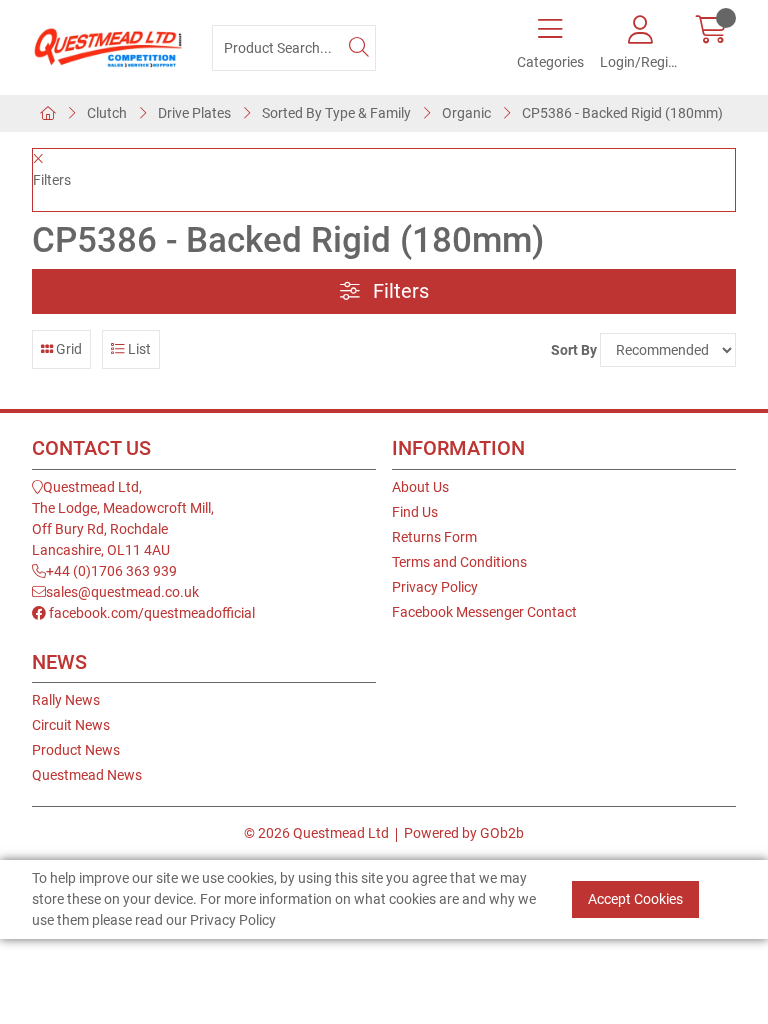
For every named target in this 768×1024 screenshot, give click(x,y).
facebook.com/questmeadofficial (150, 613)
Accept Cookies (635, 899)
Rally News (66, 700)
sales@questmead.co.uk (122, 592)
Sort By (574, 350)
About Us (420, 487)
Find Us (415, 512)
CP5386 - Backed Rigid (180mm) (622, 113)
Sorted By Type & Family (336, 113)
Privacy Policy (435, 587)
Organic (466, 113)
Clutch (107, 113)
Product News (76, 750)
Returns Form (434, 537)
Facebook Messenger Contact (484, 612)
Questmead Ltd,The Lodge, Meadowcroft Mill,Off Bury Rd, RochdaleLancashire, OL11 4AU (123, 518)
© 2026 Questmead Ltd (316, 833)
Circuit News (71, 725)
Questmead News (87, 775)
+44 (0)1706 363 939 (111, 571)
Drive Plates (194, 113)
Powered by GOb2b (464, 833)
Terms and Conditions (459, 562)
